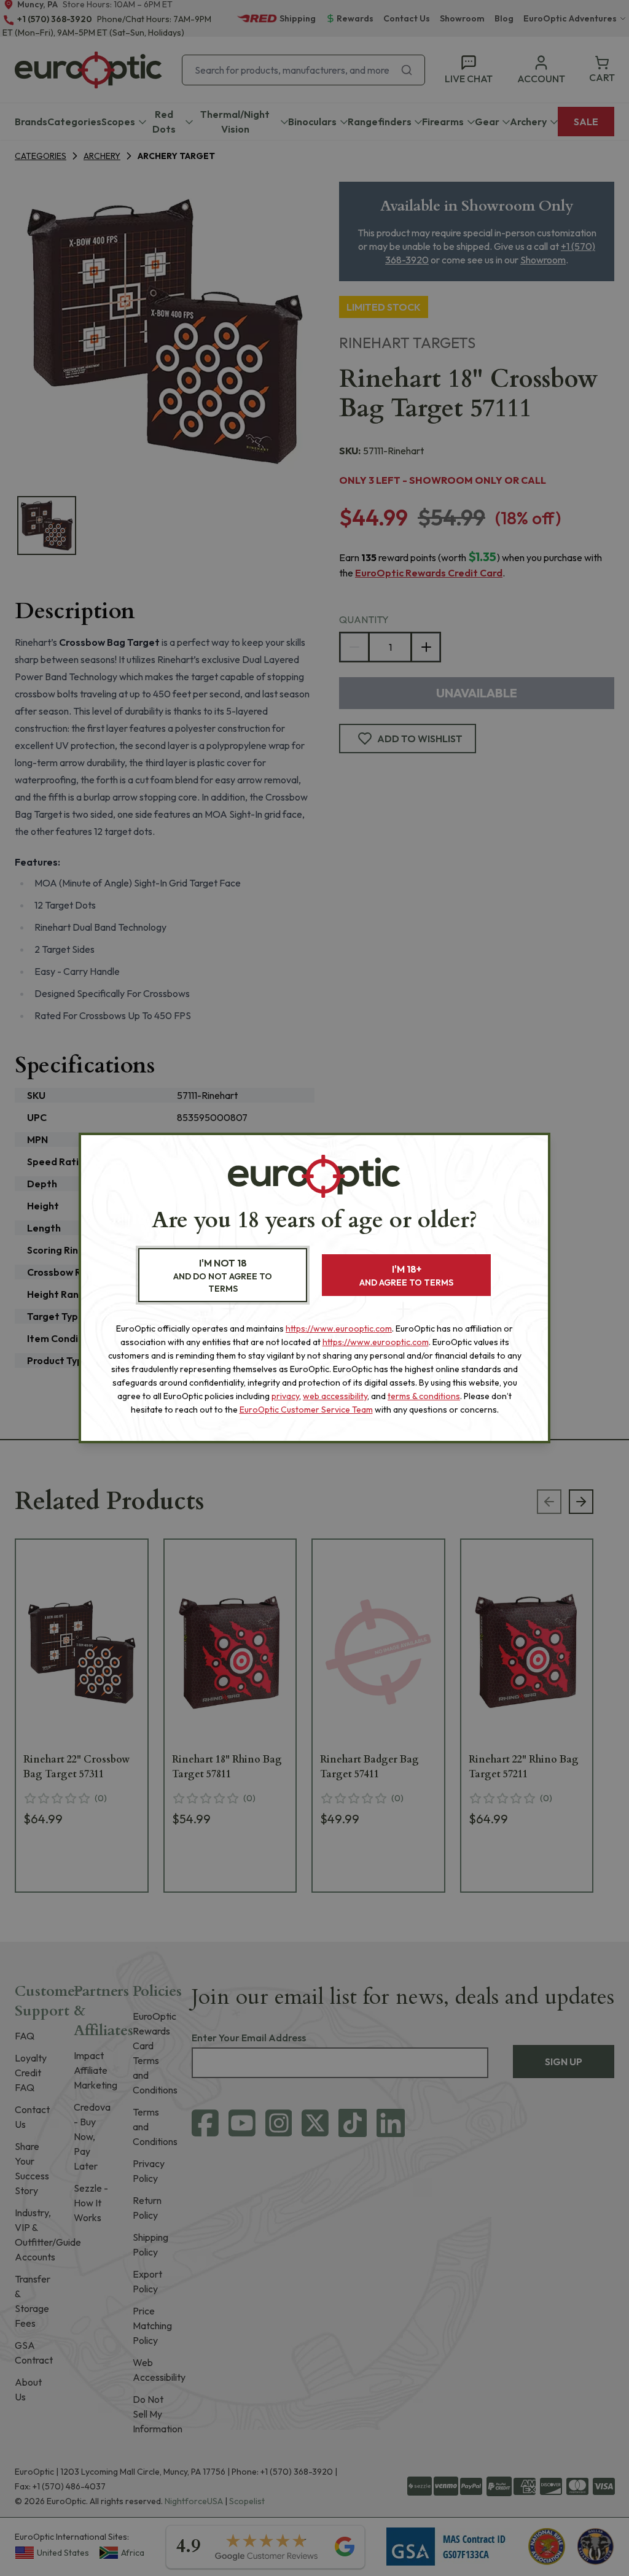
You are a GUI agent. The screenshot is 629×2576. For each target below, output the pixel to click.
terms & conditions (424, 1396)
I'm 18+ (406, 1275)
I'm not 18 (223, 1275)
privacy (285, 1396)
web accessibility (335, 1396)
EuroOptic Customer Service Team (306, 1410)
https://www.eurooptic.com (339, 1329)
